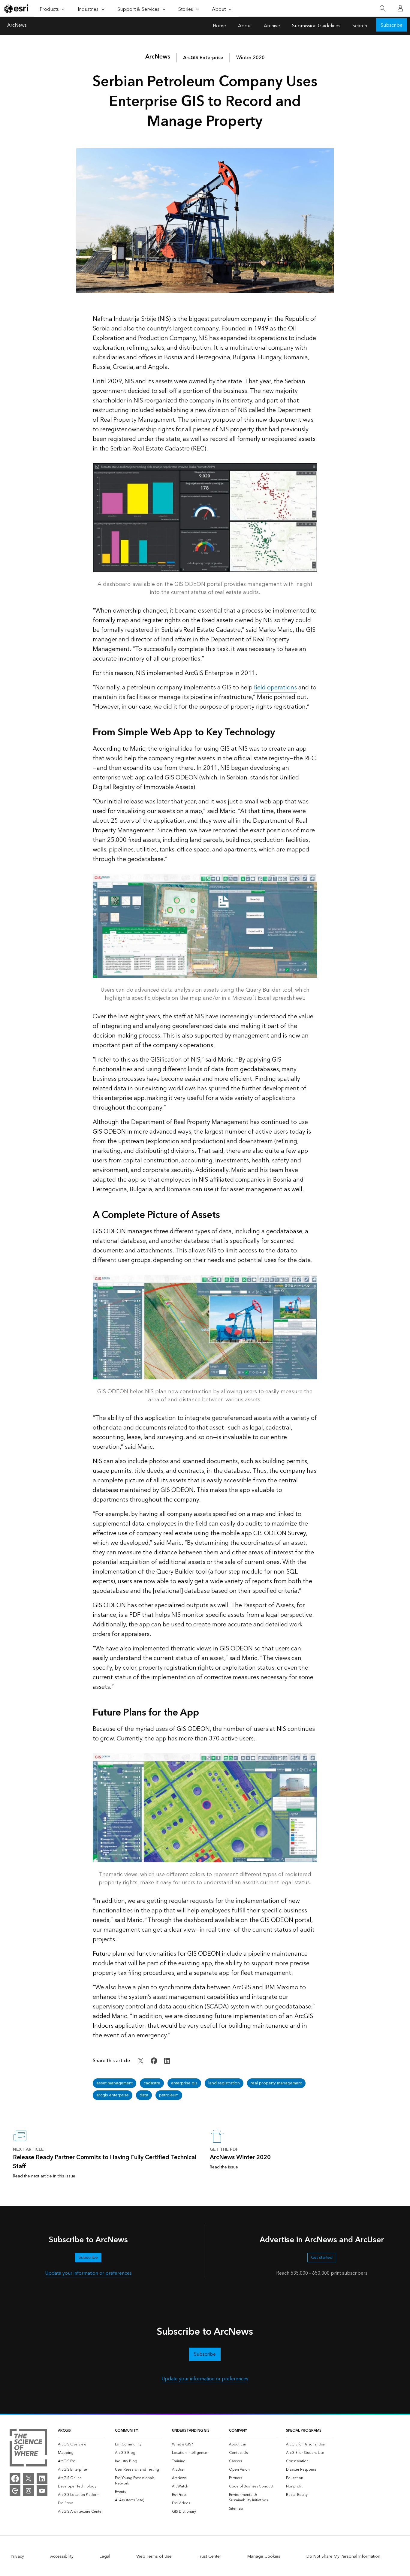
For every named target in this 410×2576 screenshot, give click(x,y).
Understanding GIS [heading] (191, 2431)
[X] (29, 2478)
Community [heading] (127, 2431)
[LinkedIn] (42, 2478)
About (245, 26)
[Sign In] (400, 8)
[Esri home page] (17, 9)
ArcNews (17, 26)
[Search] (383, 9)
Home (219, 26)
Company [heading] (238, 2431)
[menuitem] (82, 2445)
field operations (275, 688)
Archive (272, 26)
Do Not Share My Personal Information (343, 2556)
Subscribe (392, 25)
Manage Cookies (264, 2556)
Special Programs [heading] (304, 2431)
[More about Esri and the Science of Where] (28, 2449)
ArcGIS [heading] (64, 2431)
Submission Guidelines (316, 26)
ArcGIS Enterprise (203, 58)
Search (360, 26)
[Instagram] (29, 2491)
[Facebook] (15, 2478)
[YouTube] (42, 2491)
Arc (158, 57)
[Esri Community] (15, 2491)
